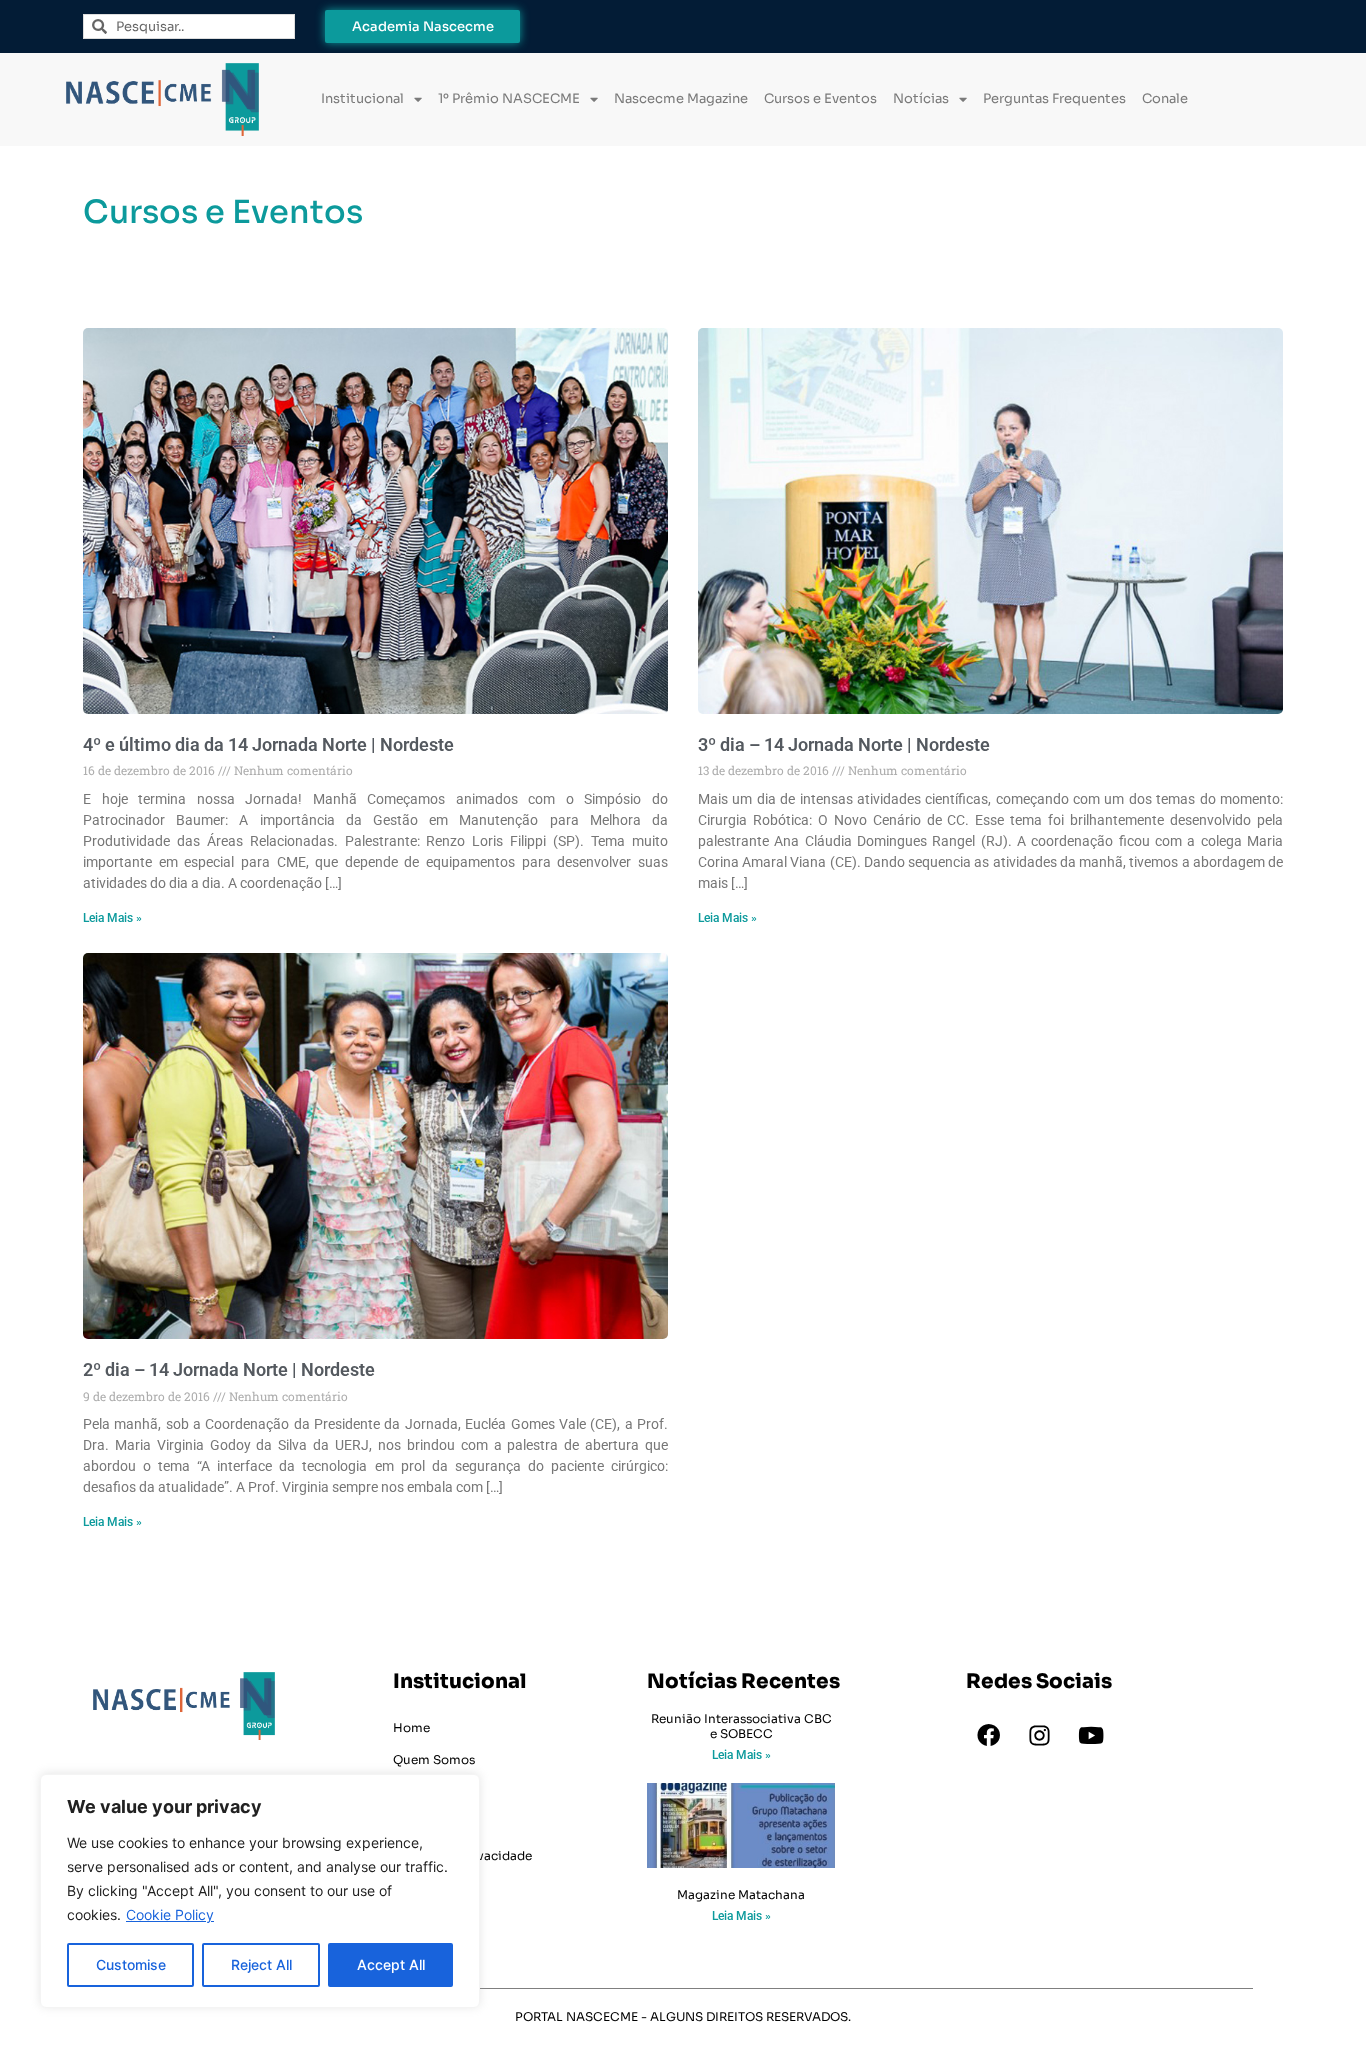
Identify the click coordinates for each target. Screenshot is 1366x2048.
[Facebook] (989, 1735)
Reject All (261, 1964)
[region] (260, 1891)
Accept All (391, 1964)
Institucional (362, 98)
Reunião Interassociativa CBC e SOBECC (741, 1725)
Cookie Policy (170, 1914)
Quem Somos (434, 1759)
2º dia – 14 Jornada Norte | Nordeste (229, 1369)
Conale (1165, 98)
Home (411, 1727)
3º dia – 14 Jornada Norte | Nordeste (844, 744)
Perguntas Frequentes (1054, 98)
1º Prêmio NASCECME (509, 98)
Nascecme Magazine (681, 98)
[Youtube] (1091, 1735)
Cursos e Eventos (820, 98)
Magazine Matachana (741, 1894)
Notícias (921, 98)
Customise (131, 1964)
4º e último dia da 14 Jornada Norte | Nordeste (268, 744)
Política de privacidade (462, 1855)
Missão (414, 1791)
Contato (418, 1823)
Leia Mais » (112, 918)
